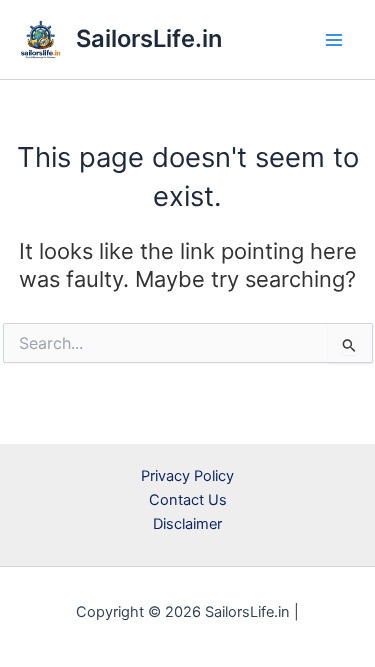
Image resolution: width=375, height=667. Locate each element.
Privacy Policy (187, 476)
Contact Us (188, 500)
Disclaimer (187, 524)
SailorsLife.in (149, 38)
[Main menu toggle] (334, 40)
